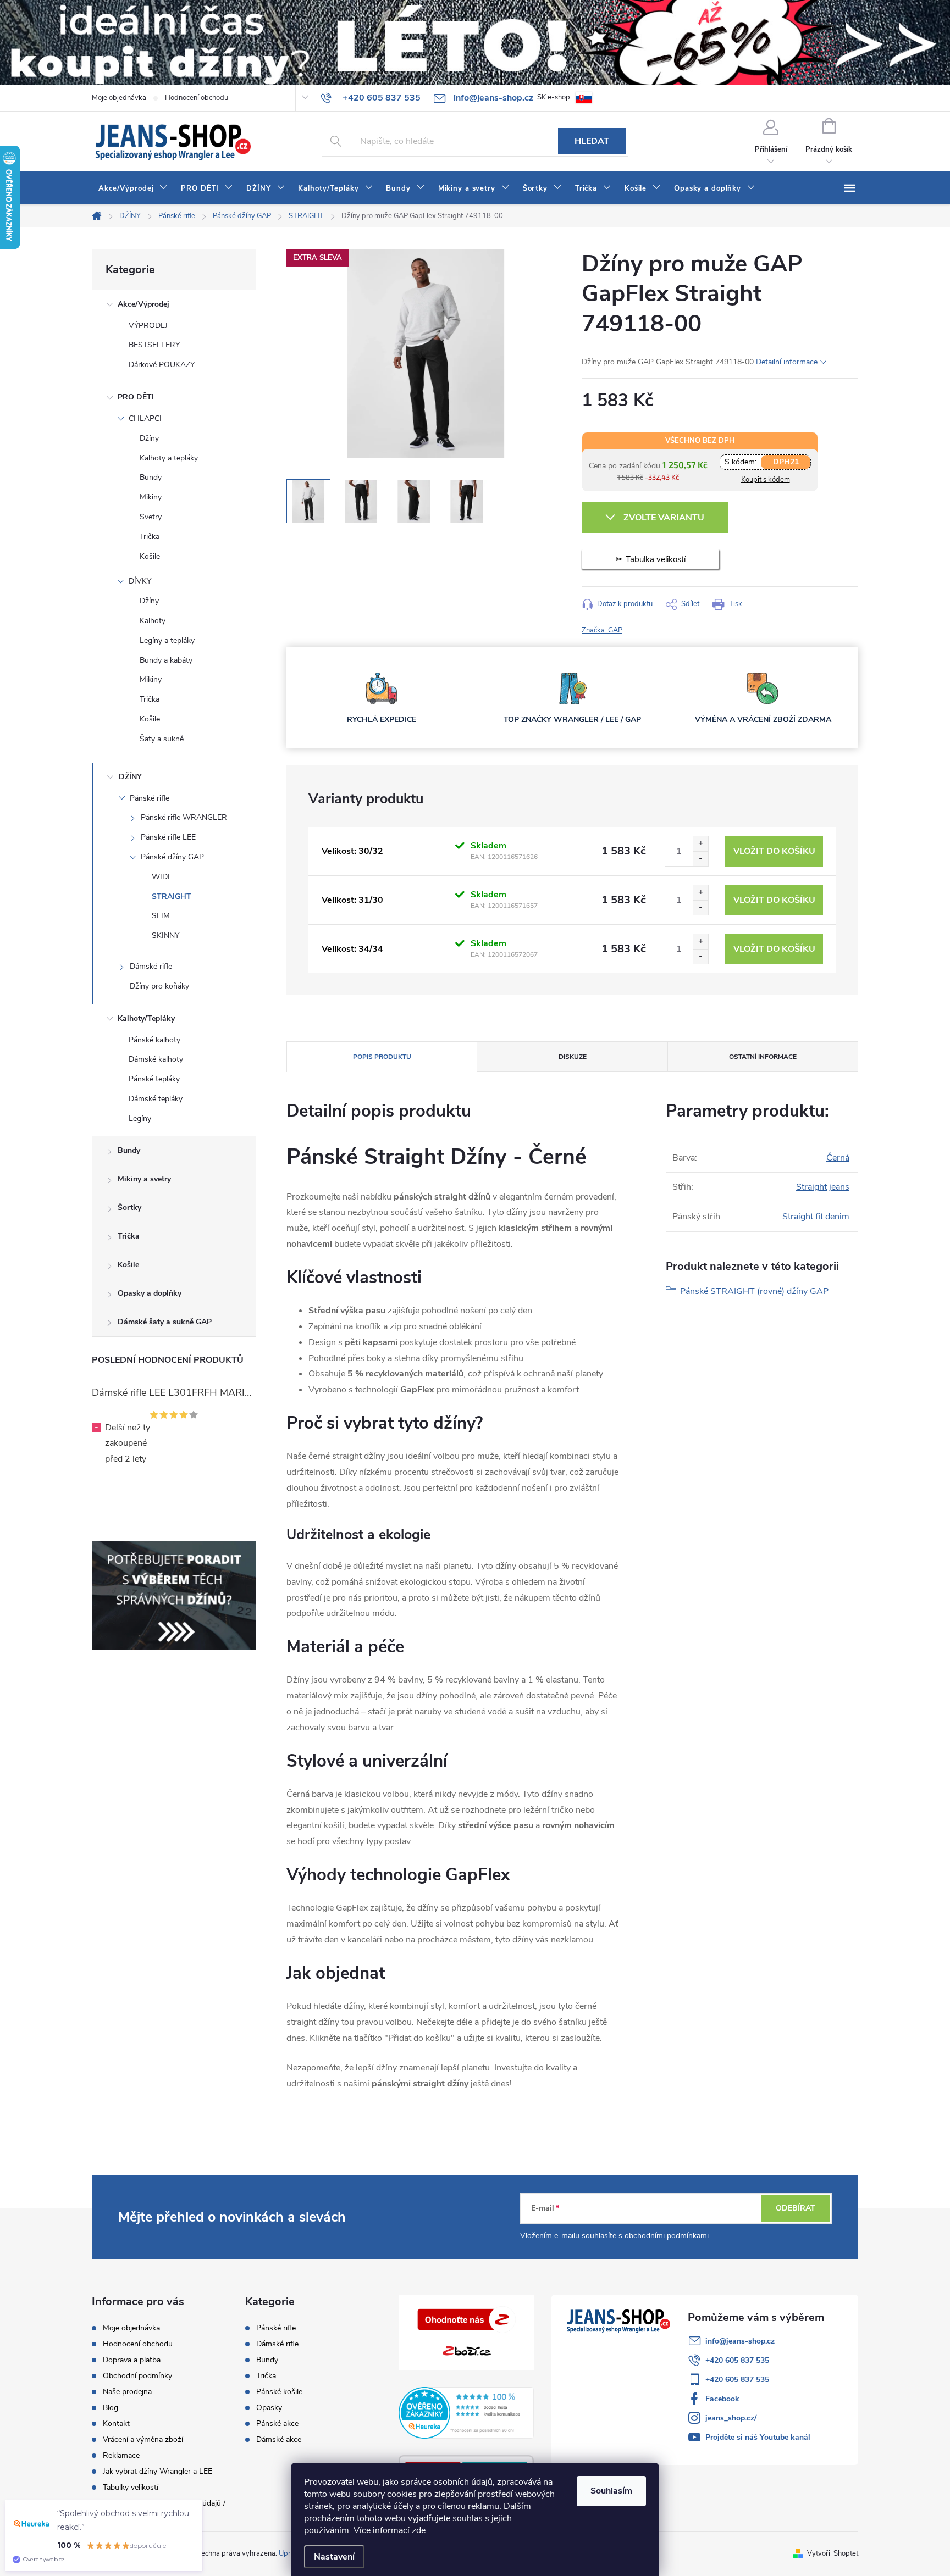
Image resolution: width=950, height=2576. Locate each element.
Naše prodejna (127, 2392)
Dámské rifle (151, 966)
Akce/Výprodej (143, 304)
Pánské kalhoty (154, 1040)
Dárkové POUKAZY (162, 365)
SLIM (161, 916)
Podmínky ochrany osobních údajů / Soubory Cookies (164, 2508)
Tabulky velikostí (131, 2487)
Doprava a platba (132, 2360)
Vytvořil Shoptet (833, 2553)
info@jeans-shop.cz (740, 2341)
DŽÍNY (130, 777)
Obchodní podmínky (137, 2376)
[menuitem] (133, 188)
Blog (111, 2408)
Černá (838, 1158)
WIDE (162, 877)
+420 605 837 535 (737, 2360)
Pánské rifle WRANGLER (184, 817)
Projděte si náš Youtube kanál (758, 2437)
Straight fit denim (816, 1217)
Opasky (269, 2408)
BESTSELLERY (154, 345)
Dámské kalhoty (156, 1059)
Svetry (151, 517)
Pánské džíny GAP (172, 857)
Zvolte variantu (664, 518)
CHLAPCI (145, 418)
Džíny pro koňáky (159, 986)
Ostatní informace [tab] (763, 1057)
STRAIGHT (172, 896)
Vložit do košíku (774, 851)
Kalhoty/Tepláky (146, 1018)
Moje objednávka (119, 98)
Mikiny (151, 497)
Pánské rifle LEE (168, 837)
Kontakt (116, 2424)
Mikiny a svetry (144, 1179)
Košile (150, 556)
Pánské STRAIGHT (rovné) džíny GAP (754, 1291)
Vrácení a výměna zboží (143, 2439)
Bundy (151, 477)
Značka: (602, 630)
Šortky (129, 1207)
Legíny (140, 1118)
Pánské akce (277, 2424)
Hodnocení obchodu (197, 98)
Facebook (722, 2399)
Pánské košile (279, 2392)
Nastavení (334, 2557)
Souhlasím (611, 2491)
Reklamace (121, 2455)
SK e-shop (554, 97)
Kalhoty (153, 621)
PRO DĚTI (136, 397)
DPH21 (786, 462)
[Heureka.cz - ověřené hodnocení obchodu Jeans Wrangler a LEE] (466, 2413)
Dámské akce (279, 2440)
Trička (150, 537)
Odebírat (796, 2208)
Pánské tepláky (154, 1079)
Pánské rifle (150, 798)
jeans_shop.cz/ (731, 2418)
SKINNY (165, 936)
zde (419, 2530)
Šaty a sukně (162, 739)
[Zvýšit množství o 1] (700, 844)
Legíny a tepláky (167, 640)
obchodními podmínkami (667, 2236)
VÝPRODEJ (148, 326)
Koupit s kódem (766, 480)
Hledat (592, 141)
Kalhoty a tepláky (169, 458)
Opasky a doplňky (150, 1293)
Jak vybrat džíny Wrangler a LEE (158, 2471)
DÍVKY (140, 581)
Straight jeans (823, 1187)
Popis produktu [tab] (382, 1057)
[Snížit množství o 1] (700, 859)
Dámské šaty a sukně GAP (165, 1322)
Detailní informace (787, 362)
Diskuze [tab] (573, 1057)
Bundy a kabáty (166, 660)
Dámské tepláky (156, 1099)
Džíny (149, 438)
